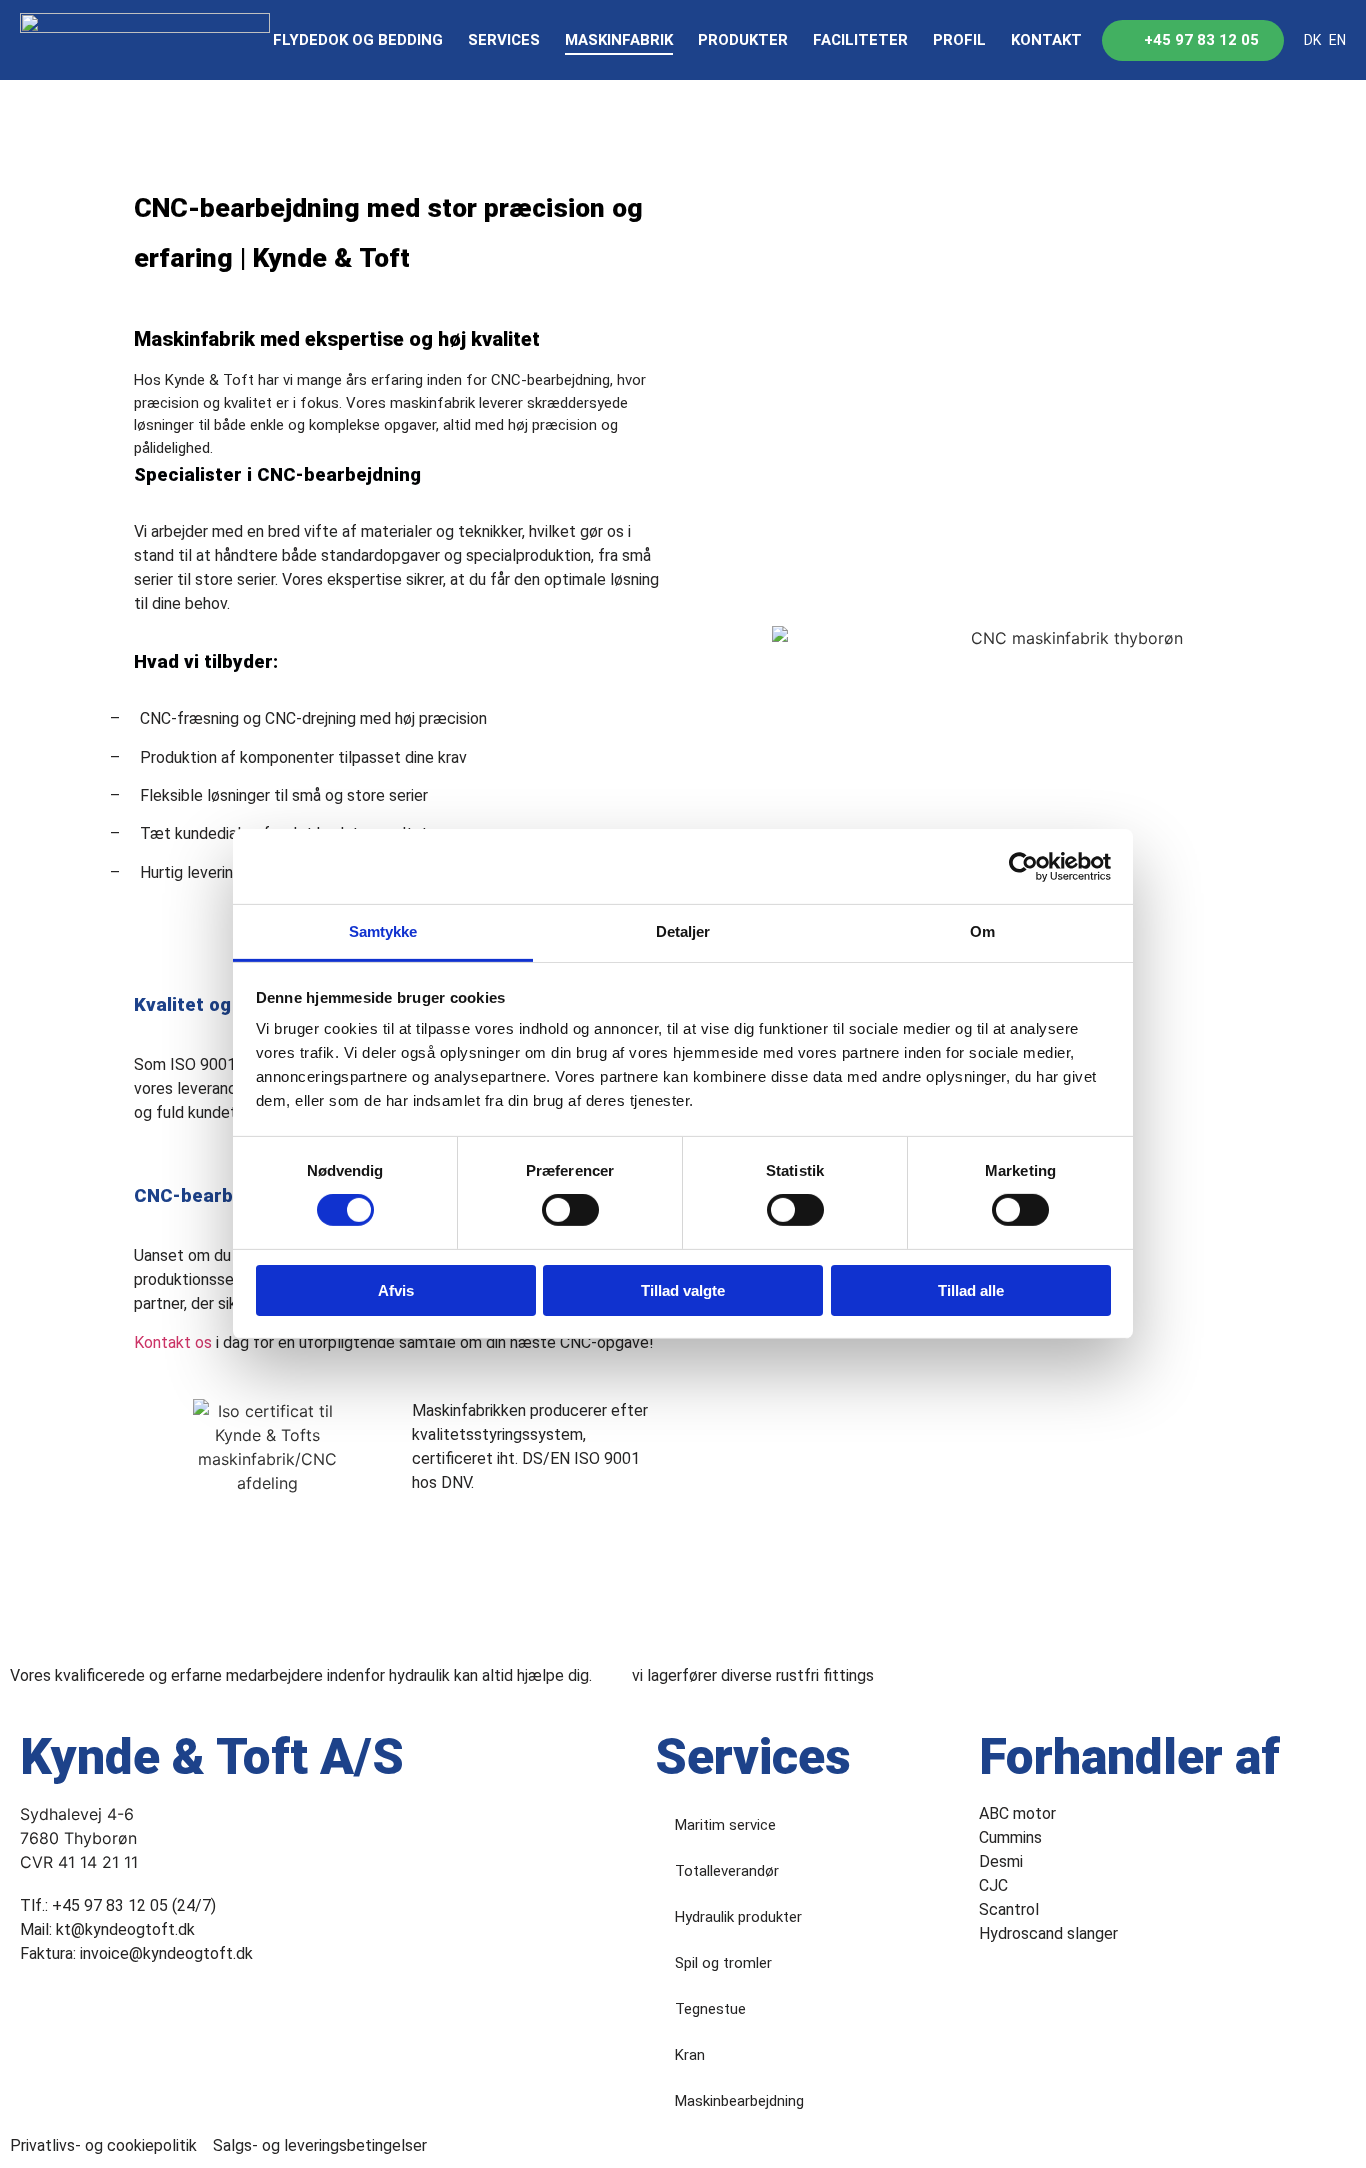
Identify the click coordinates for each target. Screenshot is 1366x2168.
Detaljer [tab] (683, 931)
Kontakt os (173, 1342)
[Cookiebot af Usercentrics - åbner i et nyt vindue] (1023, 866)
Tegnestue (710, 2009)
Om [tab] (982, 931)
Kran (690, 2055)
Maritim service (725, 1825)
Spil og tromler (723, 1963)
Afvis (396, 1290)
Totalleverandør (727, 1871)
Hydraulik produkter (738, 1917)
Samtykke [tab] (383, 931)
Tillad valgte (683, 1290)
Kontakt (1046, 40)
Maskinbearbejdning (739, 2101)
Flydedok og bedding (358, 40)
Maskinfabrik (619, 40)
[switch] (570, 1210)
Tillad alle (971, 1290)
